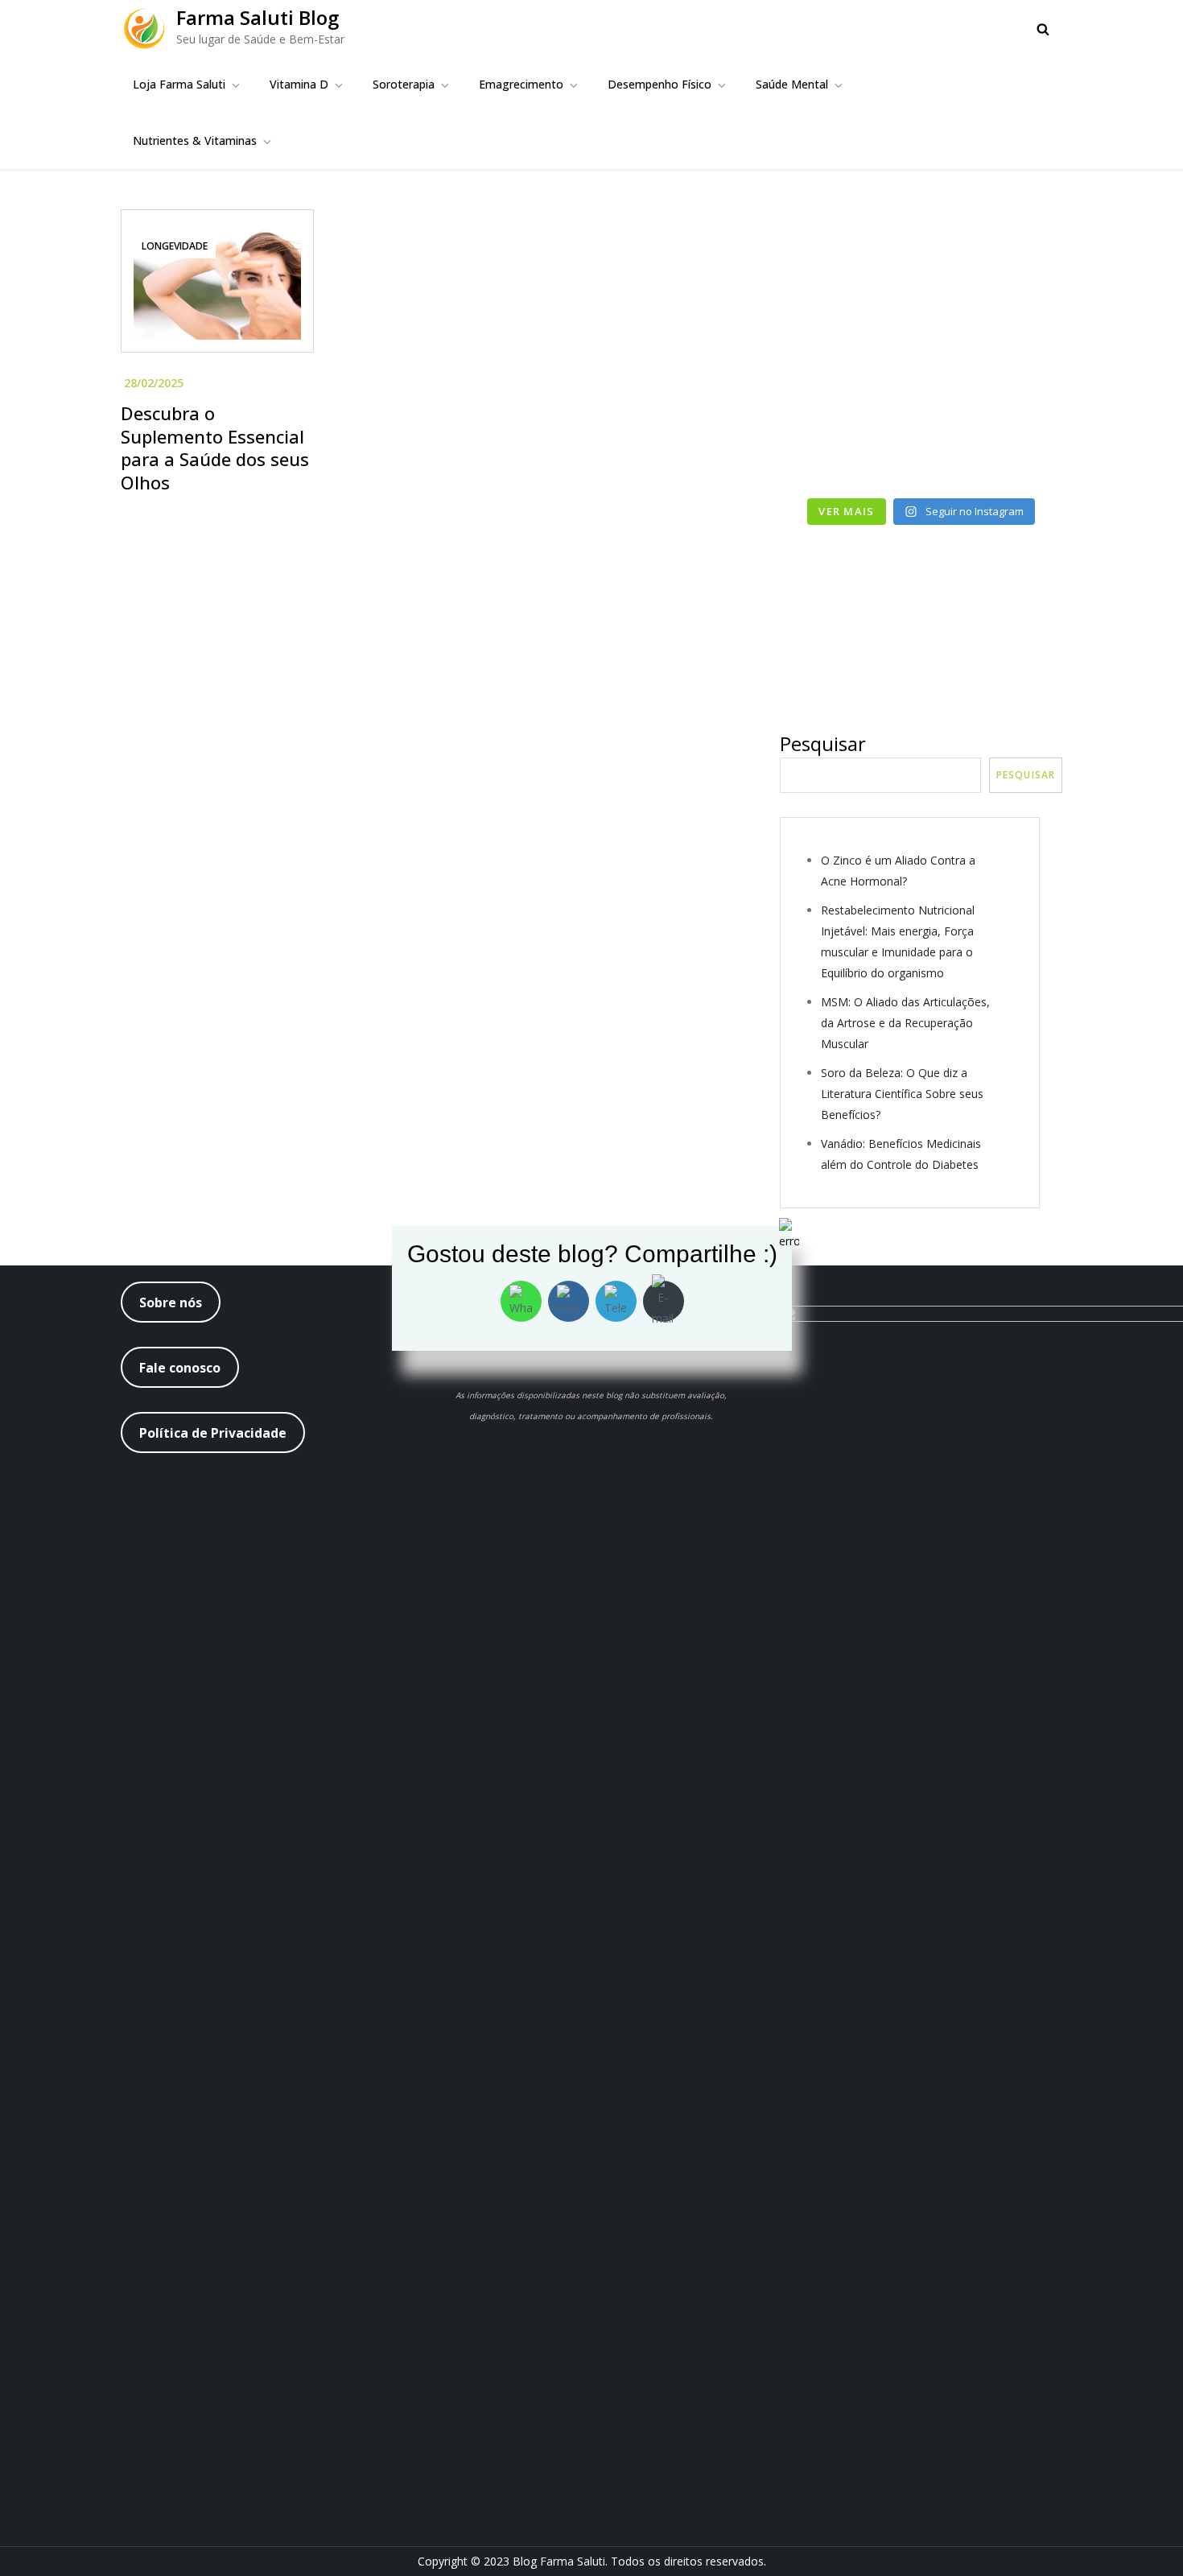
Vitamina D (299, 84)
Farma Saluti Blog (258, 17)
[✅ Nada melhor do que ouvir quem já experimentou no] (995, 360)
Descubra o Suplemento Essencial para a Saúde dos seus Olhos (215, 448)
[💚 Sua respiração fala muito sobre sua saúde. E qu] (848, 446)
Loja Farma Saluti (179, 84)
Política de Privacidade (213, 1433)
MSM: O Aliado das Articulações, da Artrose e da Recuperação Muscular (905, 1023)
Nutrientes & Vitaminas (195, 140)
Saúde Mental (792, 84)
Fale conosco (180, 1368)
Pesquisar (823, 743)
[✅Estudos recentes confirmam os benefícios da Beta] (848, 274)
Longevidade (175, 246)
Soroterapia (404, 84)
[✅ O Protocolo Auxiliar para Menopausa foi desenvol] (995, 274)
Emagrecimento (521, 84)
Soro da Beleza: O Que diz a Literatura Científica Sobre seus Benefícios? (902, 1094)
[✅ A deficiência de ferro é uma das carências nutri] (995, 446)
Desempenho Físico (660, 84)
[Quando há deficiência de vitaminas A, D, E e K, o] (848, 360)
